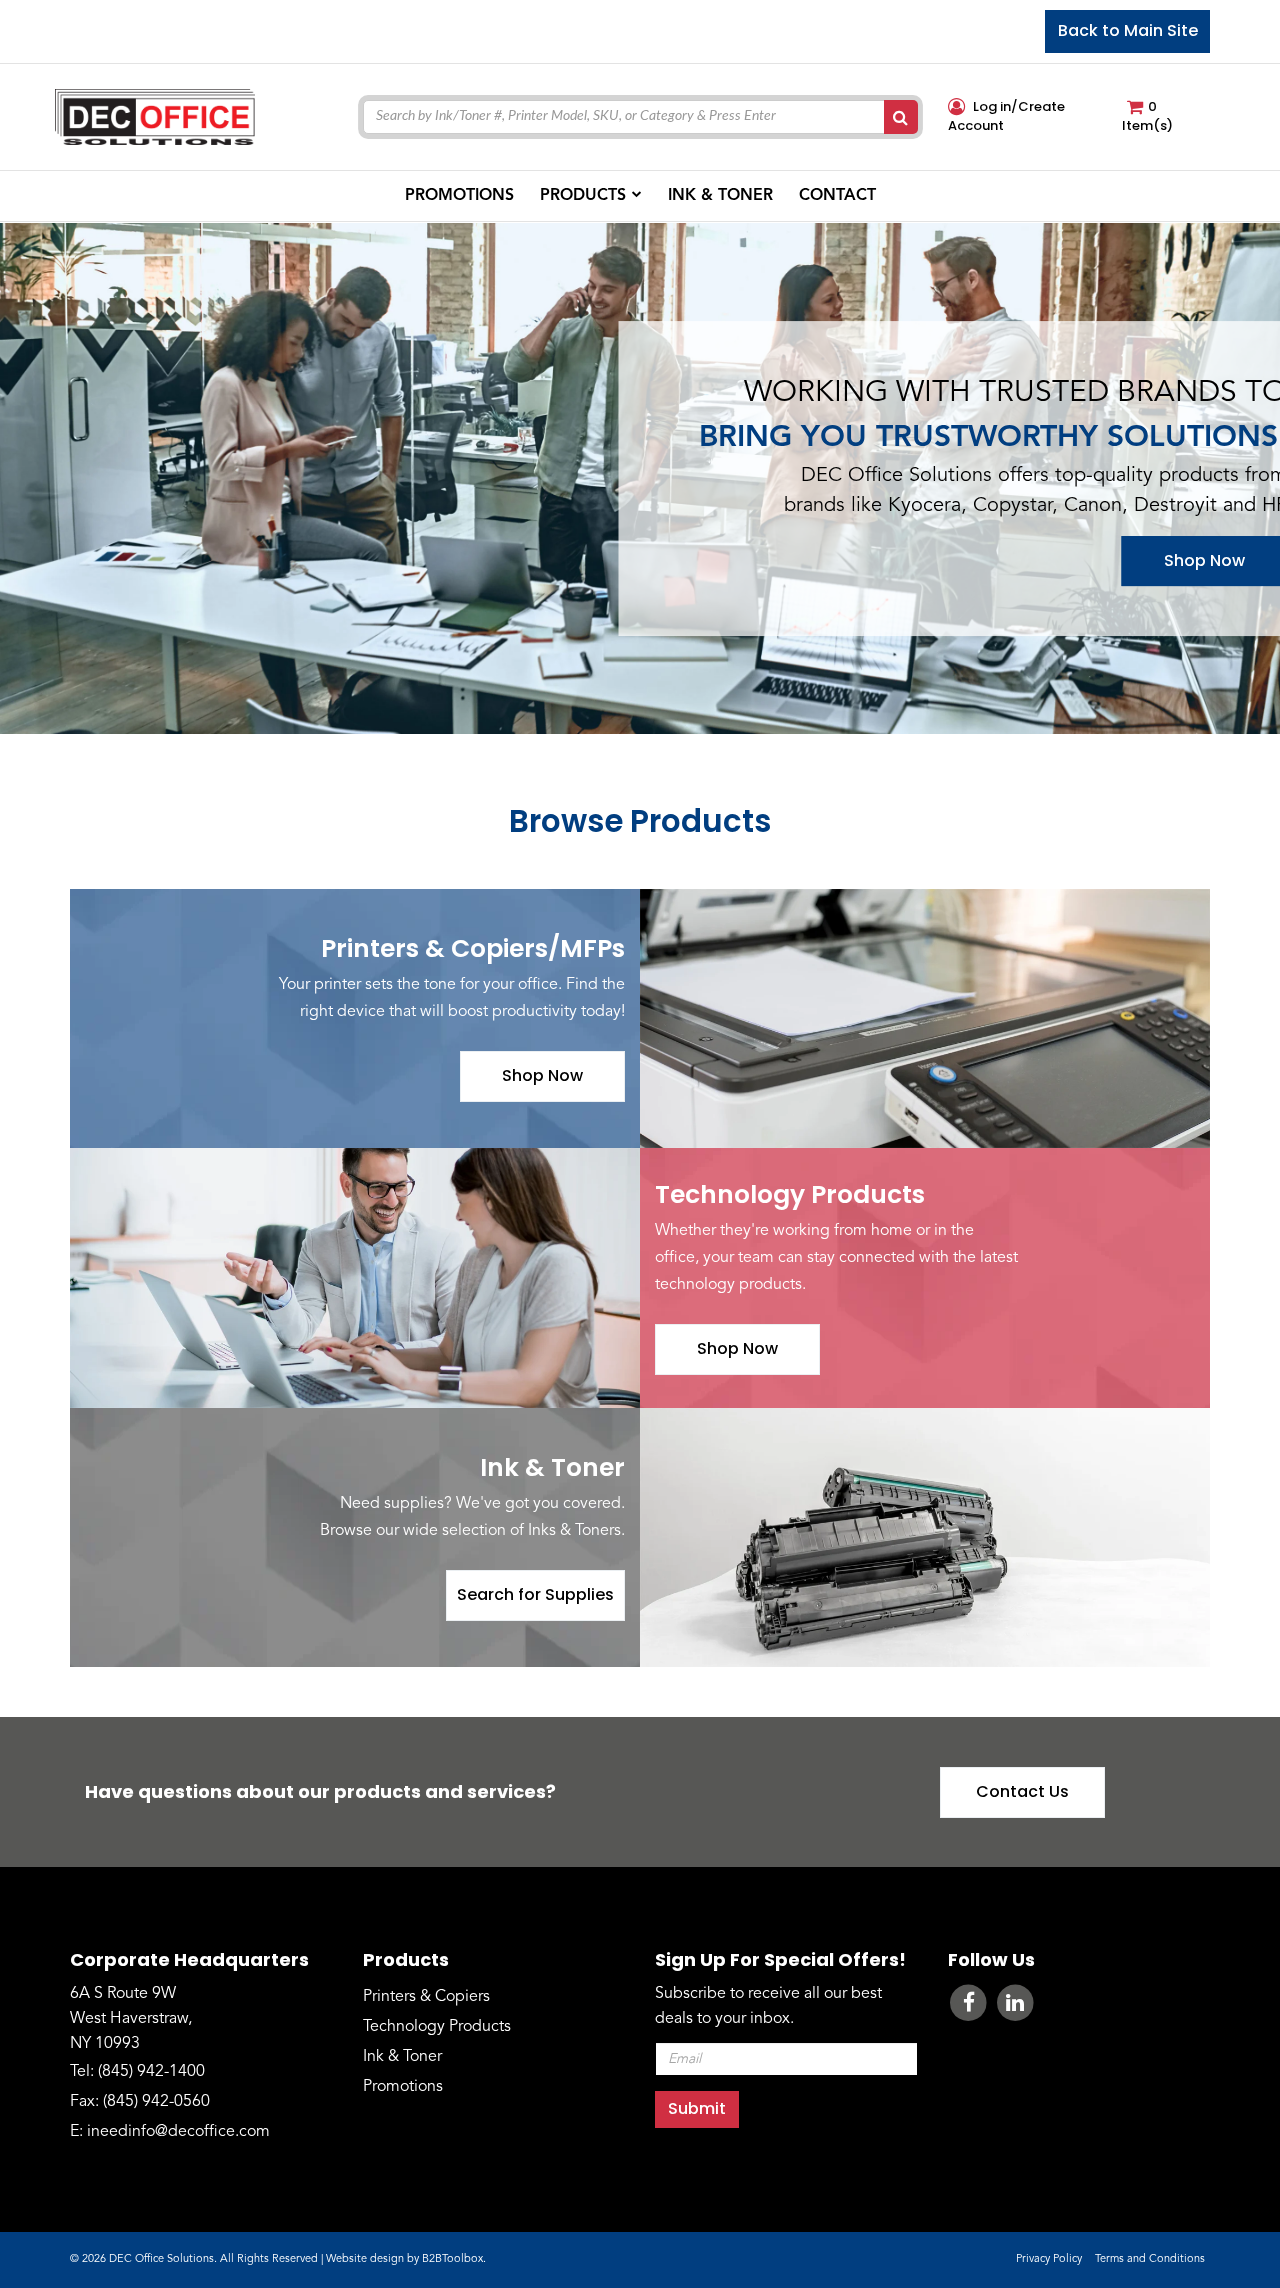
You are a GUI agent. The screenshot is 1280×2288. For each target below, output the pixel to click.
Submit (697, 2108)
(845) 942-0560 (156, 2102)
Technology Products (437, 2027)
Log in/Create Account (1006, 116)
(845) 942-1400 (151, 2072)
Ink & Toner (402, 2057)
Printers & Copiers (426, 1997)
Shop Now (542, 1075)
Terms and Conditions (1150, 2259)
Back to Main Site (1128, 30)
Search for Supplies (535, 1594)
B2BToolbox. (454, 2259)
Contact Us (1022, 1791)
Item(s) (1147, 116)
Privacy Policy (1049, 2259)
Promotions (403, 2087)
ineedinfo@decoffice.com (178, 2132)
